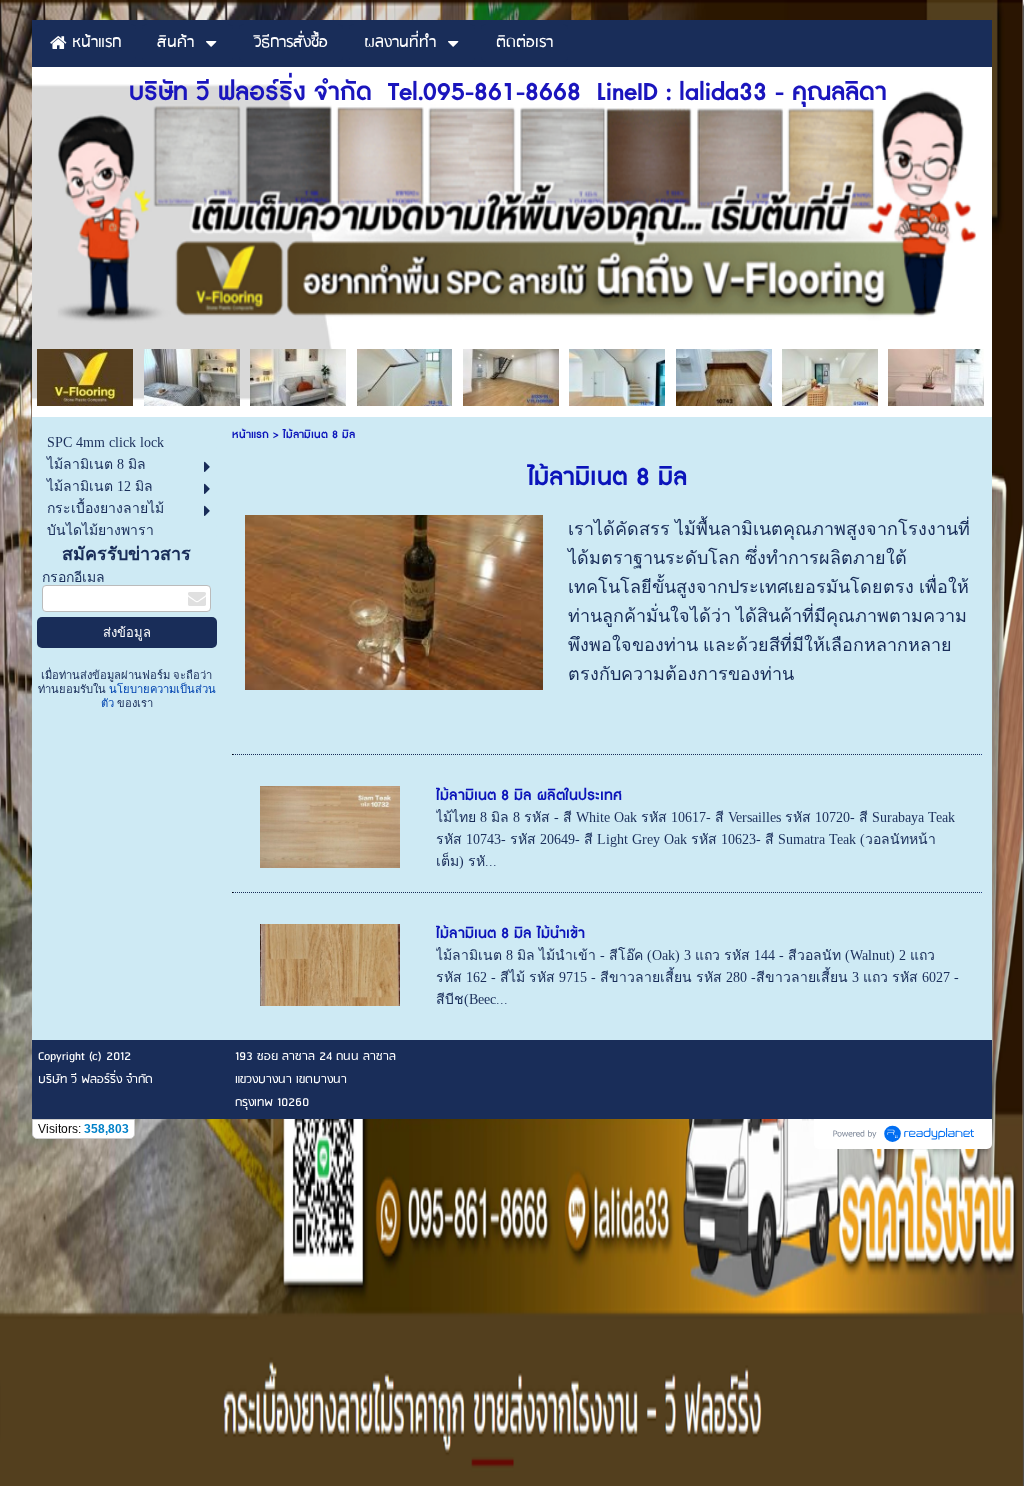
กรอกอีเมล (73, 577)
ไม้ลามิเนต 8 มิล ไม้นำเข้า (510, 933)
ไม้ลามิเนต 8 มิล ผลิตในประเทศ (529, 795)
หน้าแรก (250, 434)
